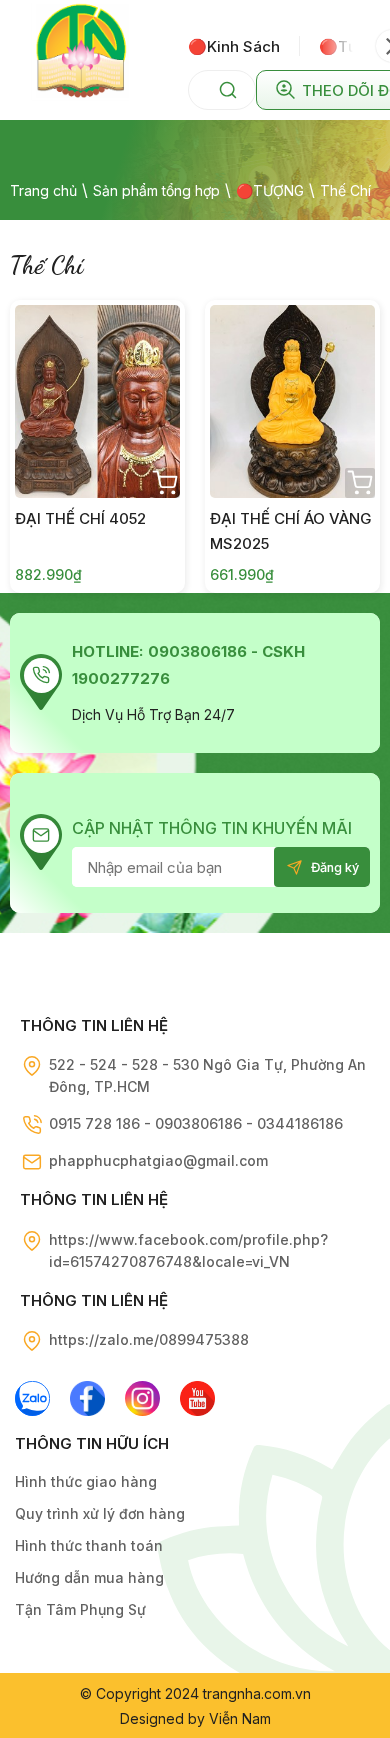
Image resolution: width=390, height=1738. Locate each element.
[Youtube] (197, 1398)
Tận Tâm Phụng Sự (80, 1609)
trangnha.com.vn (257, 1693)
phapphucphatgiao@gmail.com (158, 1160)
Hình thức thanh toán (89, 1545)
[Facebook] (87, 1398)
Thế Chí (345, 190)
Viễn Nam (240, 1718)
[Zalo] (32, 1398)
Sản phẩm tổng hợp (156, 190)
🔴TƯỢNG (270, 190)
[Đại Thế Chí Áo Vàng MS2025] (292, 401)
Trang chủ (43, 190)
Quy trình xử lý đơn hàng (100, 1513)
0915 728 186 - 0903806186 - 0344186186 (196, 1123)
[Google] (142, 1398)
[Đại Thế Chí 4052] (97, 401)
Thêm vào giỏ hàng (165, 483)
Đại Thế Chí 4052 (80, 518)
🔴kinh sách (234, 46)
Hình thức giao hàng (86, 1481)
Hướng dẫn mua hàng (89, 1577)
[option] (244, 46)
